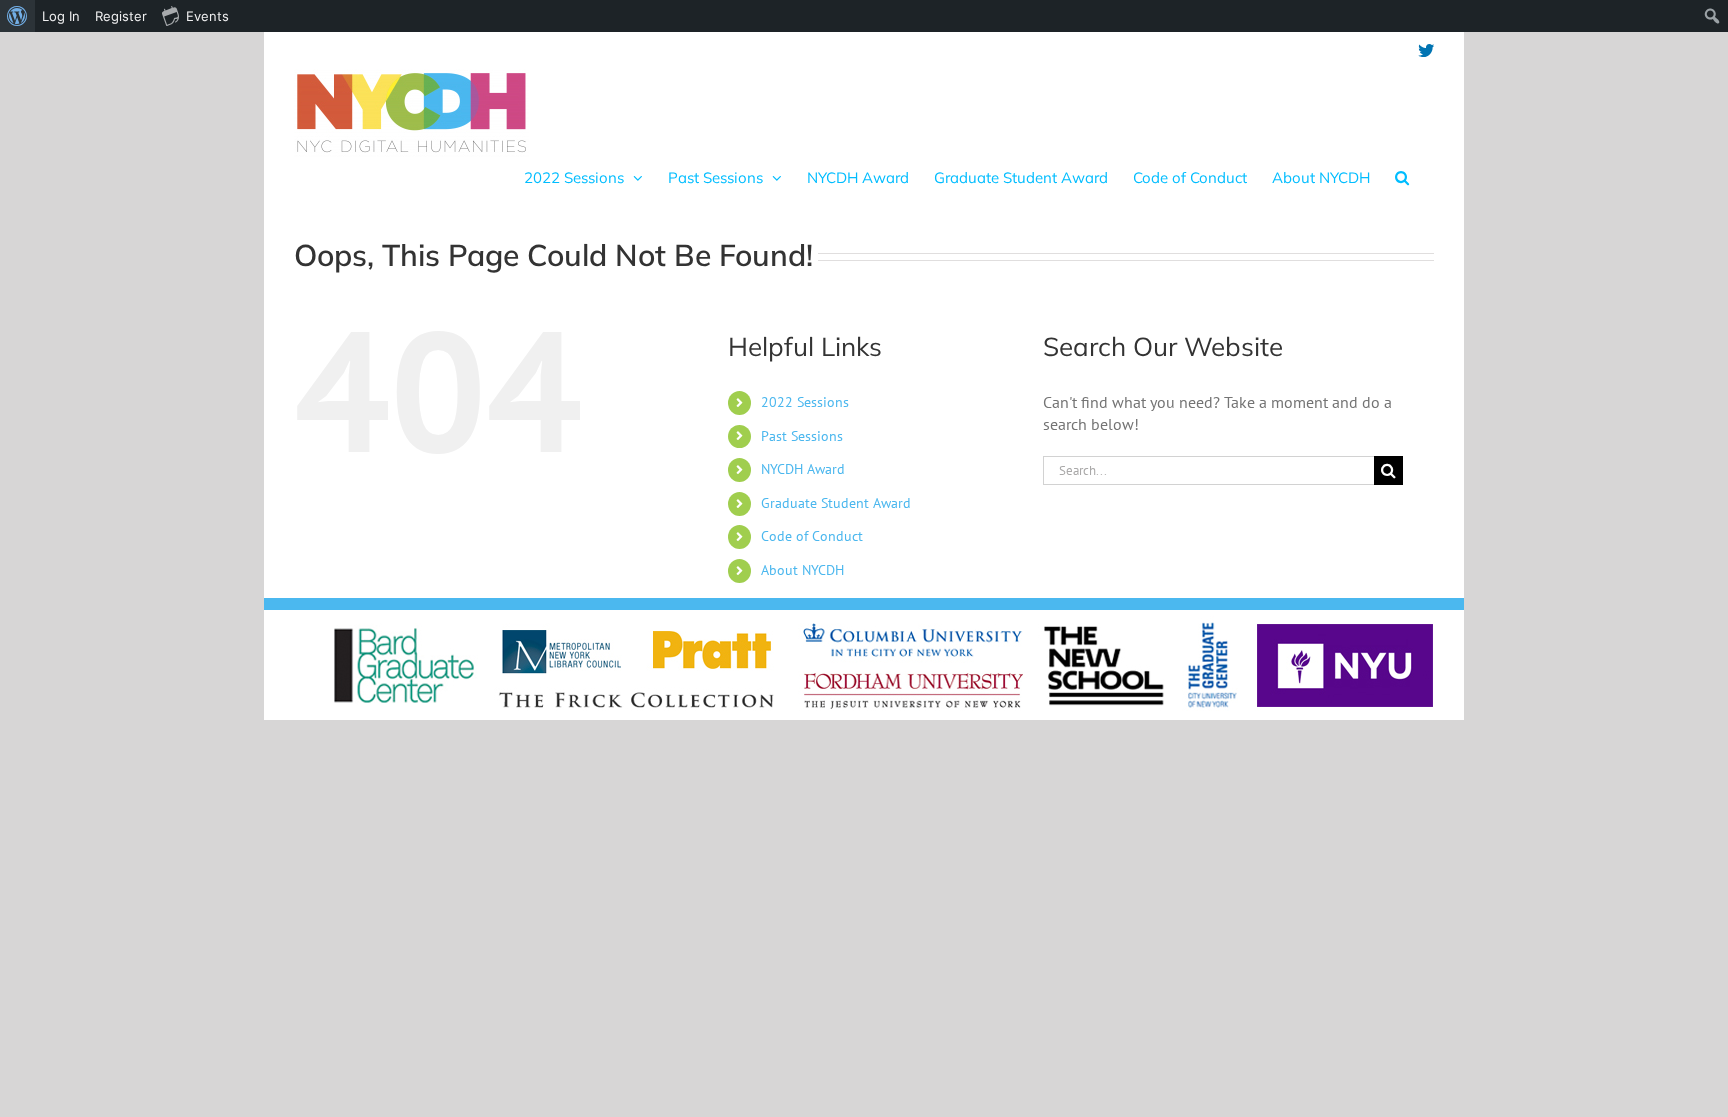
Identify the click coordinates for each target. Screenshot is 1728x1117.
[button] (1402, 177)
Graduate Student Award (836, 503)
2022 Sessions (805, 402)
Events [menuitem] (207, 16)
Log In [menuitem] (61, 16)
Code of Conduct (812, 536)
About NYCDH (802, 570)
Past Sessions (802, 436)
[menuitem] (17, 16)
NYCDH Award (803, 469)
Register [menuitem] (121, 16)
